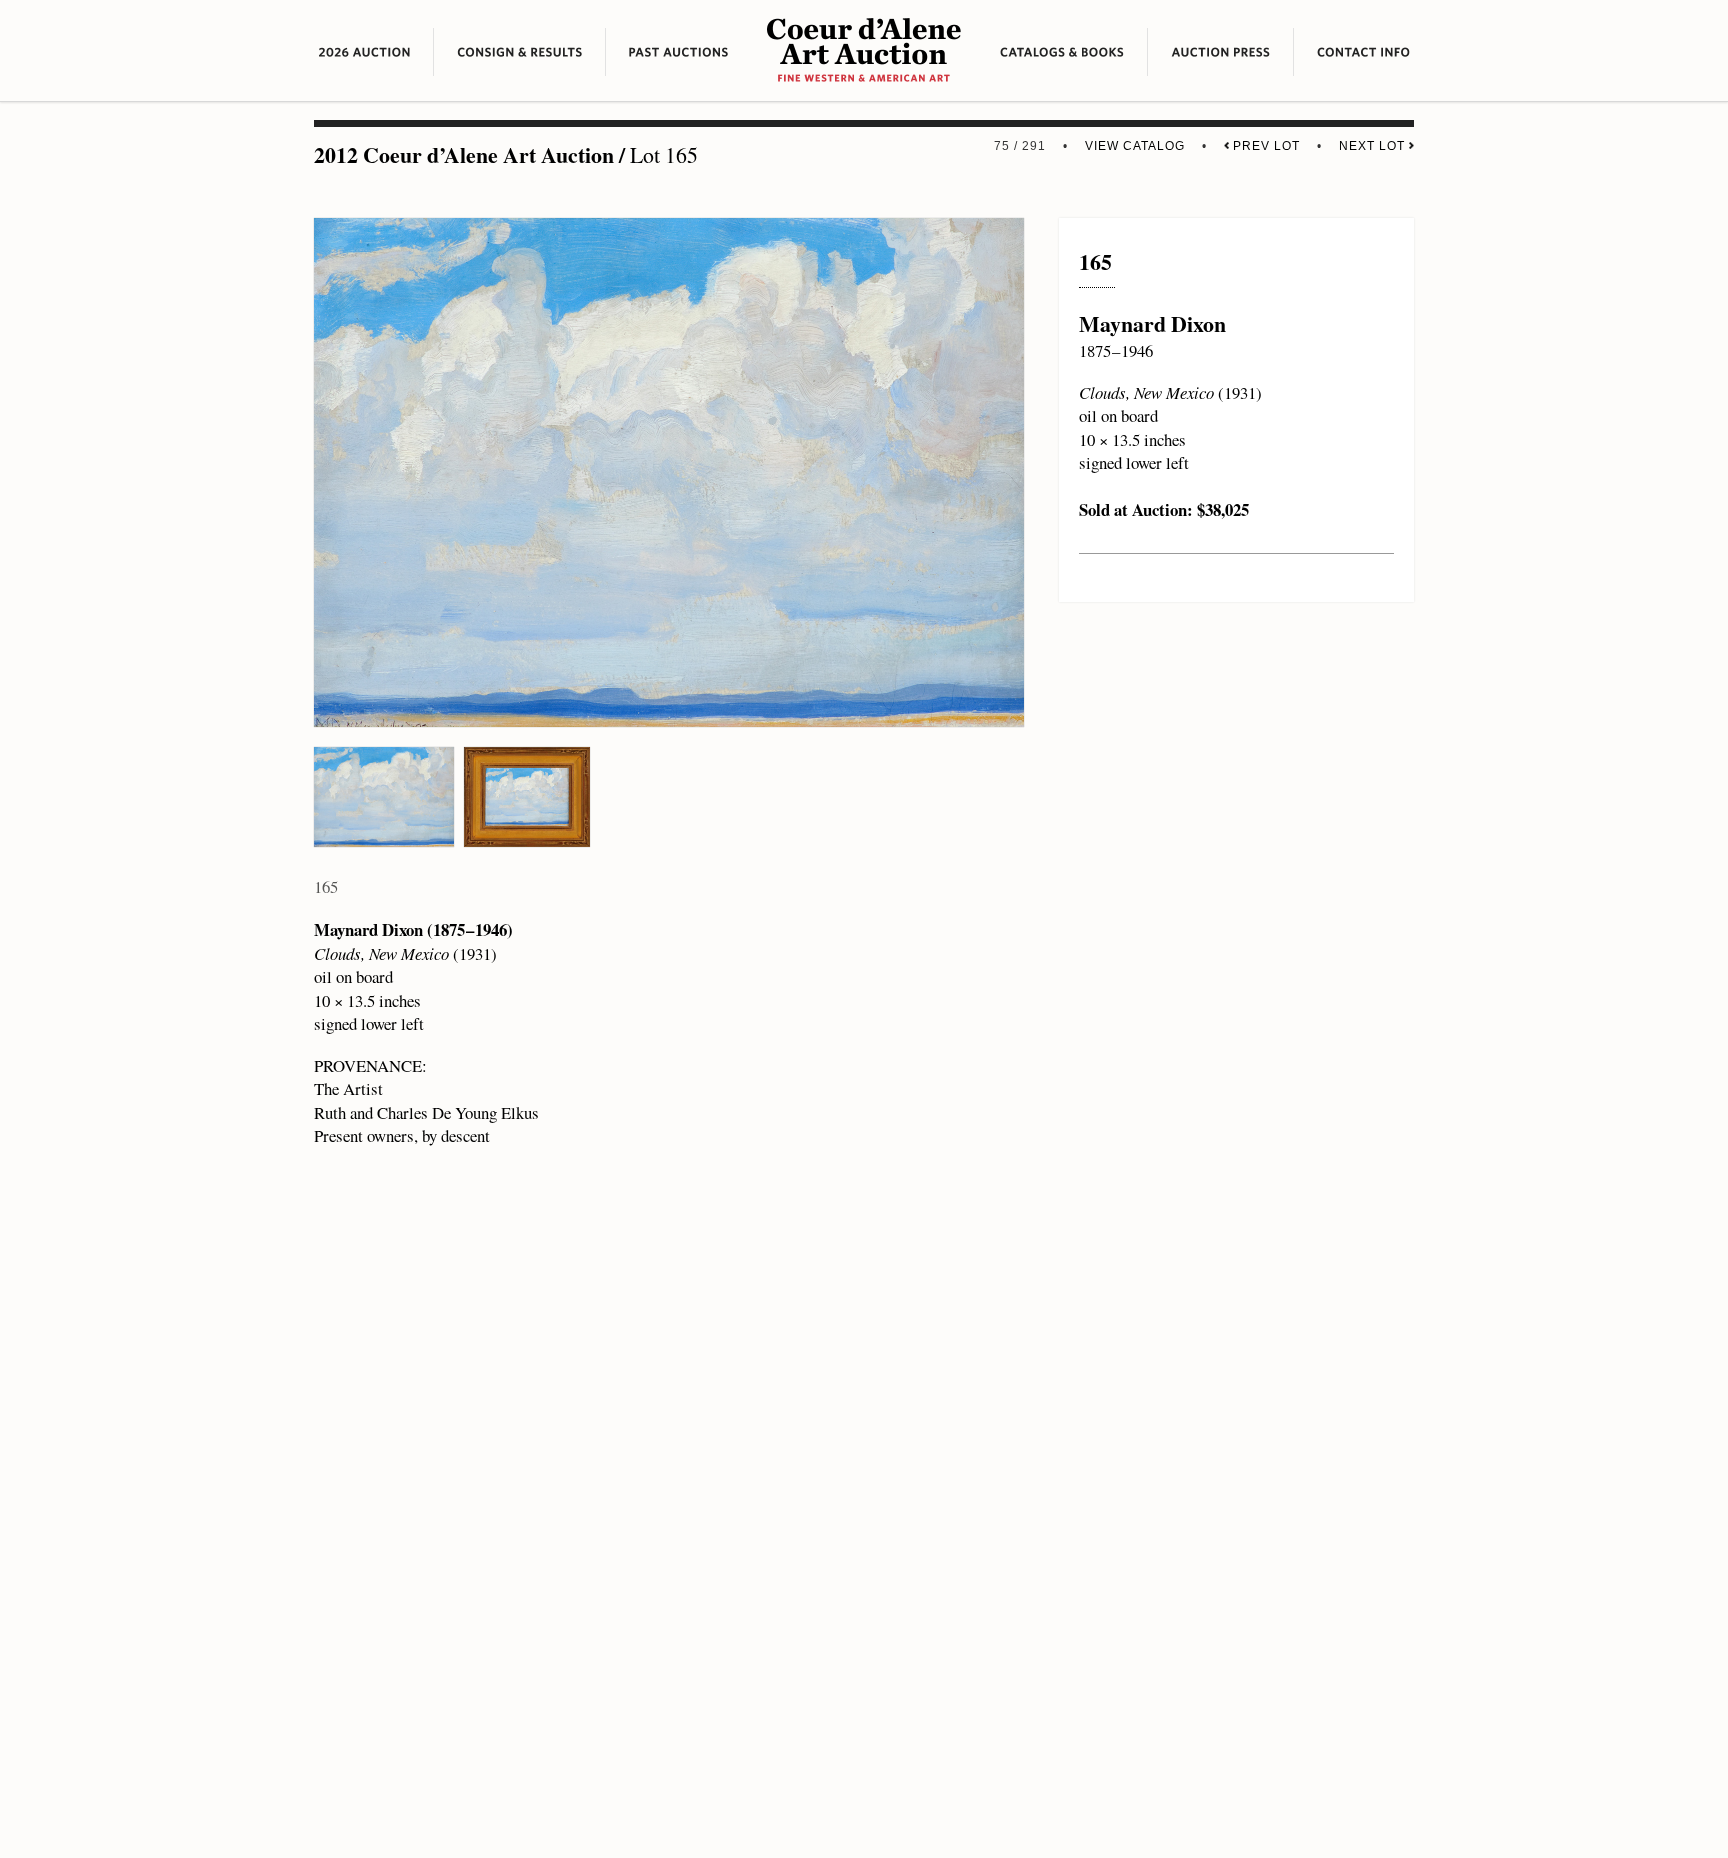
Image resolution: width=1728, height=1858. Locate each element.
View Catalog (1135, 146)
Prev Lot (1264, 146)
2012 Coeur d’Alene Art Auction (464, 154)
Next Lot (1374, 146)
